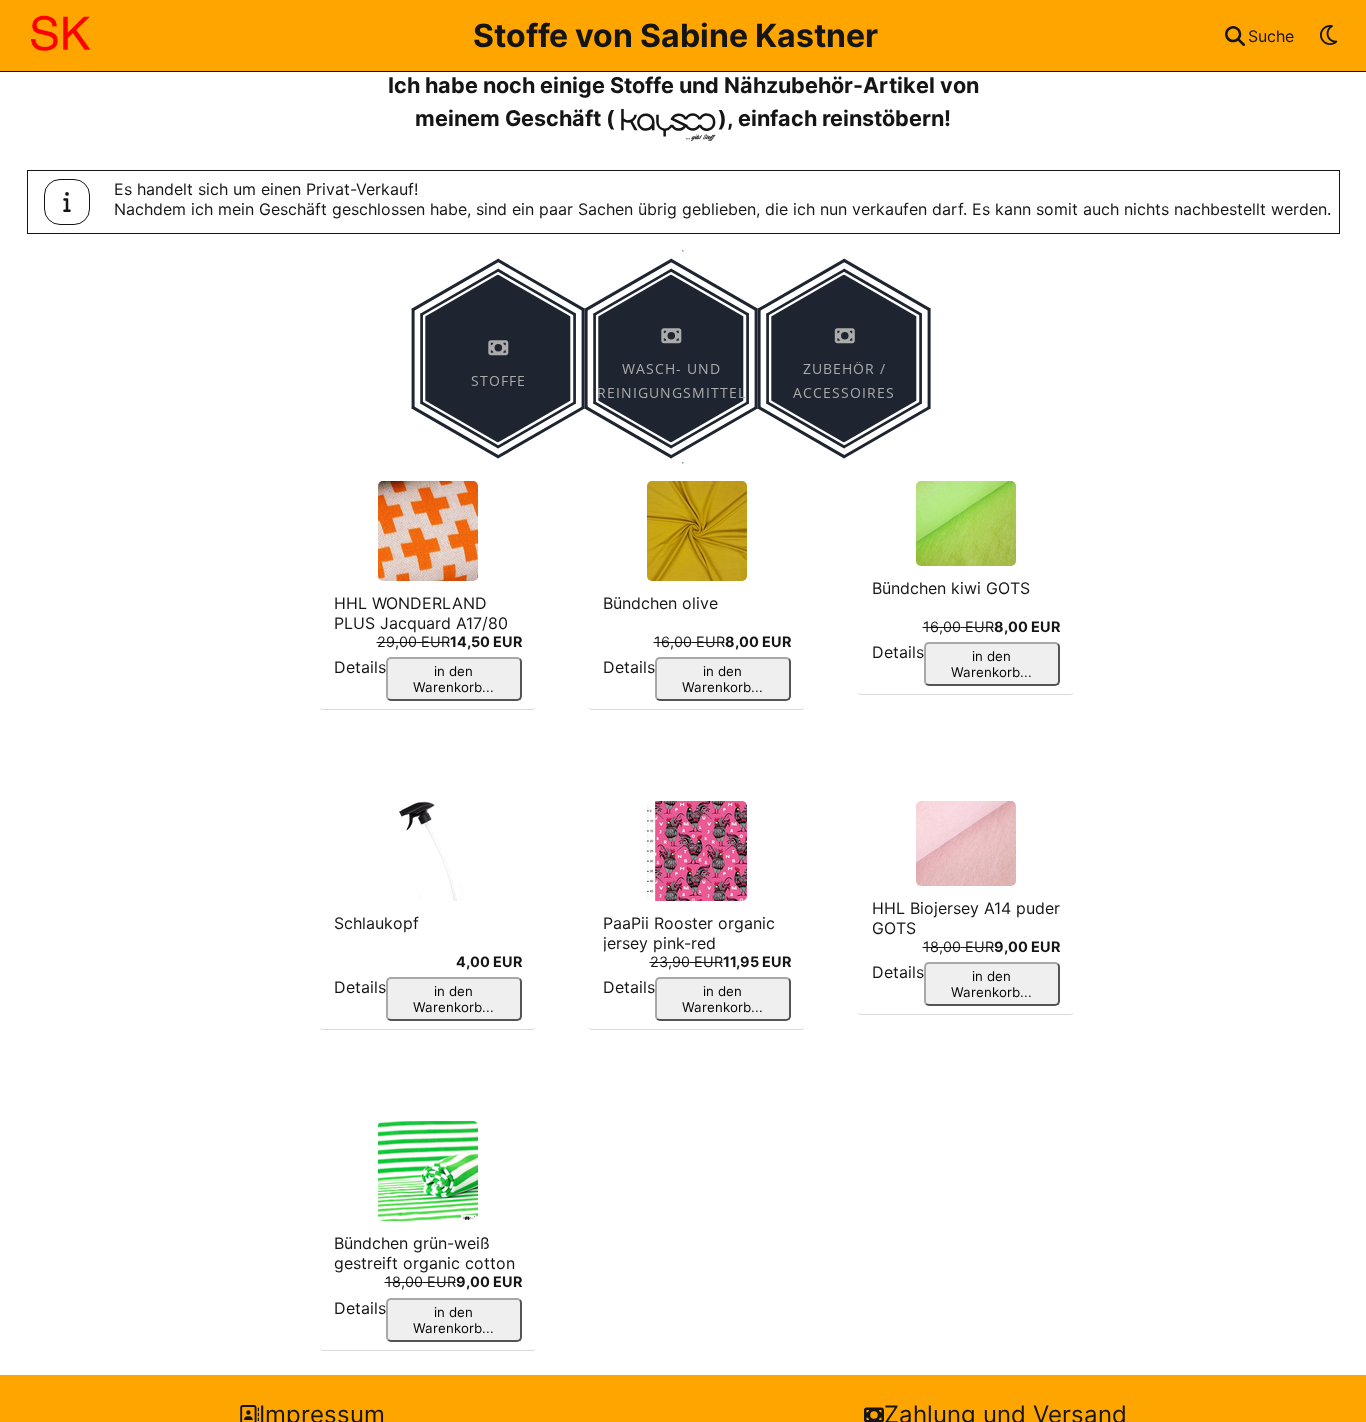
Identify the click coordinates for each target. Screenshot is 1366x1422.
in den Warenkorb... (453, 679)
